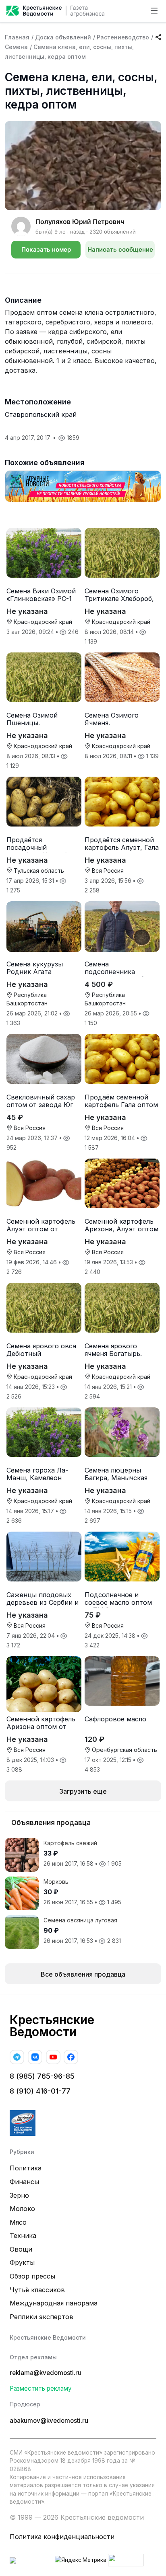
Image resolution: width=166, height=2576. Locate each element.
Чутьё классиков (37, 2290)
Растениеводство (123, 37)
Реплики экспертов (41, 2317)
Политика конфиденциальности (62, 2537)
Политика (26, 2168)
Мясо (18, 2222)
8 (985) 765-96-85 (42, 2076)
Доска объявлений (63, 37)
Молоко (22, 2209)
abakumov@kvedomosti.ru (49, 2421)
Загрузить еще (83, 1791)
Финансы (24, 2182)
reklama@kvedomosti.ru (46, 2373)
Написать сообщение (120, 249)
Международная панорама (54, 2303)
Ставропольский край (41, 414)
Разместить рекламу (41, 2388)
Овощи (21, 2249)
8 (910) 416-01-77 (40, 2091)
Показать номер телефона (46, 252)
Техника (23, 2236)
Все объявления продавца (83, 1974)
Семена (16, 47)
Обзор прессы (32, 2276)
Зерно (19, 2195)
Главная (17, 37)
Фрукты (22, 2262)
